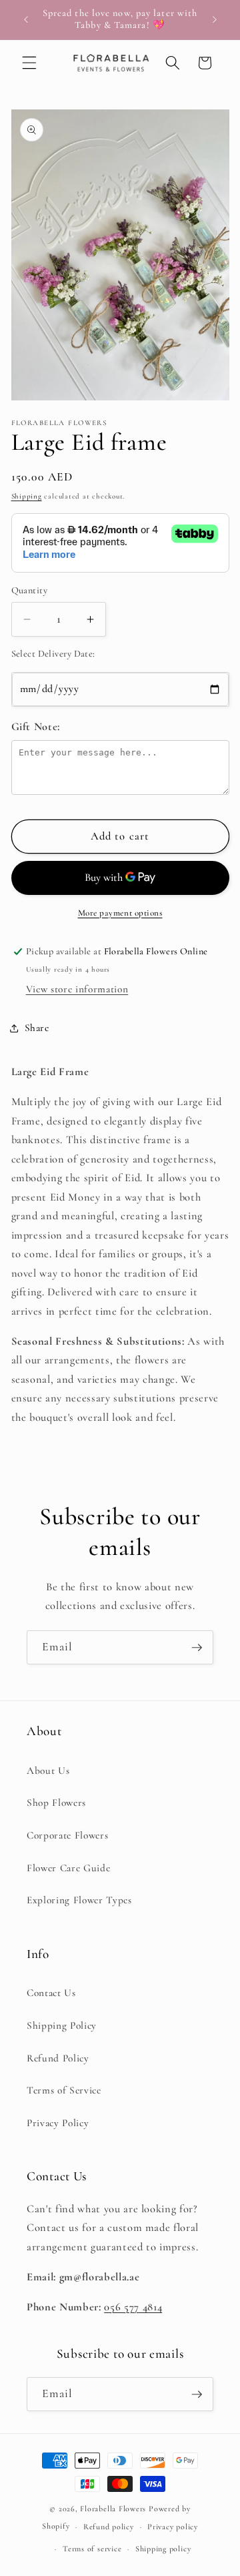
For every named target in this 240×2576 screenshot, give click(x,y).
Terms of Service (64, 2090)
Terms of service (92, 2549)
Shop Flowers (56, 1803)
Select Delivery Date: (53, 654)
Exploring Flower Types (79, 1900)
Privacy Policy (58, 2123)
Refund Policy (58, 2058)
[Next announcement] (215, 19)
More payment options (120, 913)
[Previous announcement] (26, 19)
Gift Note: (36, 727)
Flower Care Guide (68, 1868)
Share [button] (37, 1028)
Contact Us (51, 1993)
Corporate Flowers (67, 1835)
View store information (77, 989)
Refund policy (109, 2527)
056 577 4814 (133, 2307)
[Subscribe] (197, 1648)
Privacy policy (173, 2527)
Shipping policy (163, 2549)
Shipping (27, 496)
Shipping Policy (62, 2025)
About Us (48, 1770)
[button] (29, 63)
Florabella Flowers (113, 2509)
